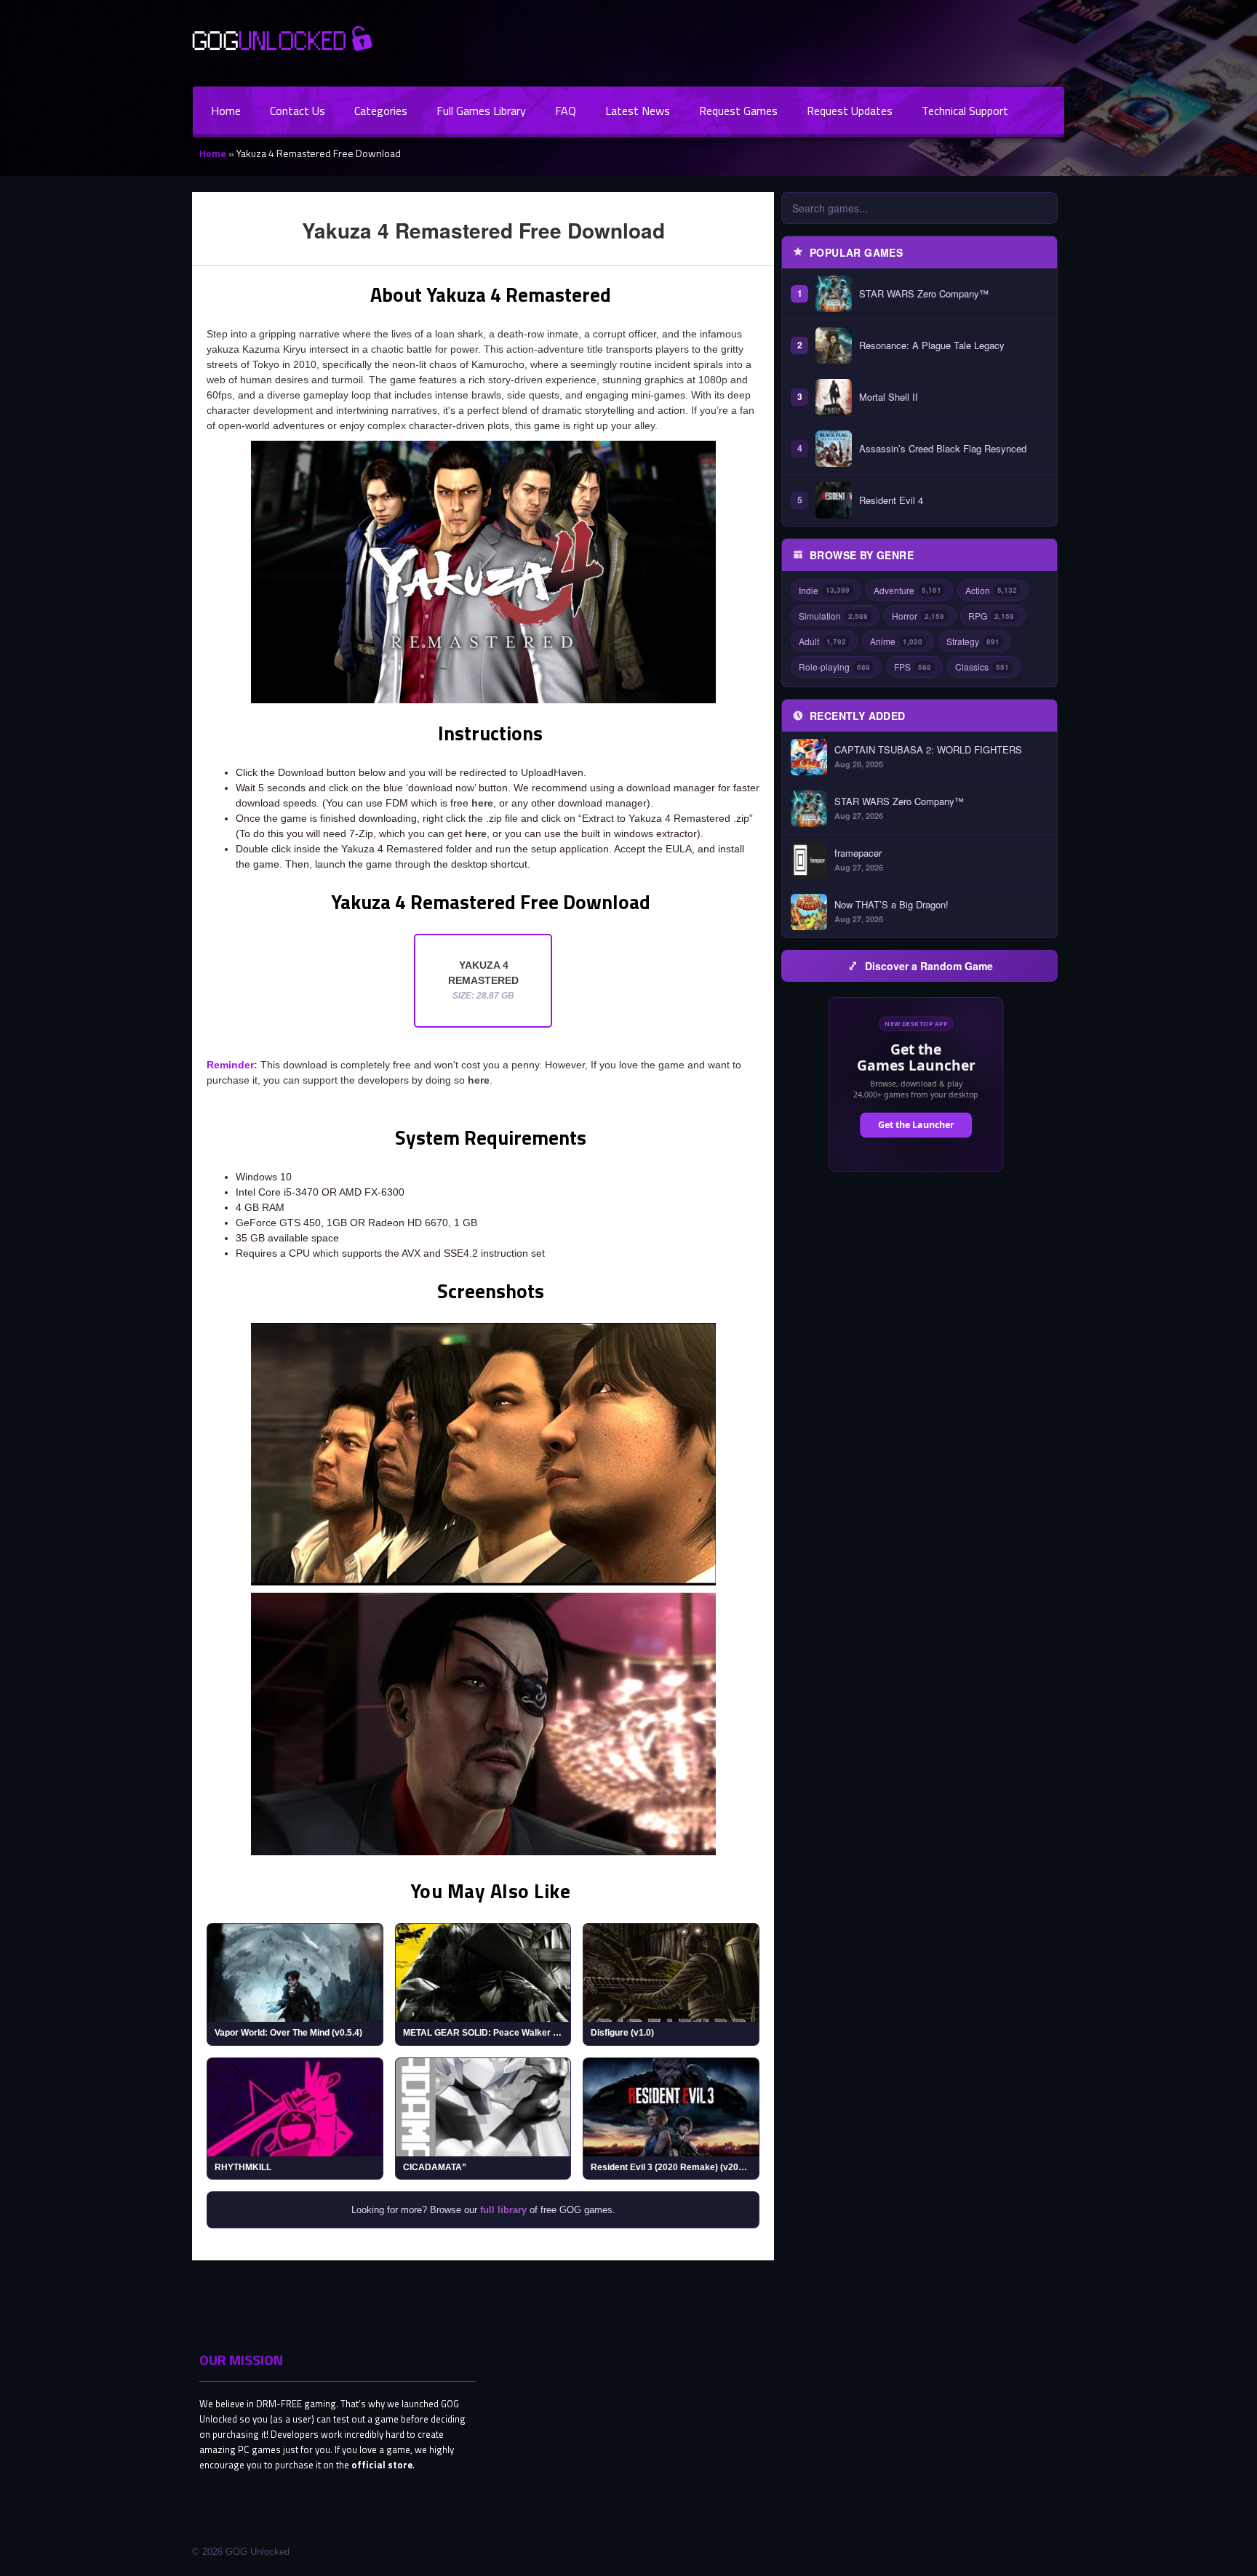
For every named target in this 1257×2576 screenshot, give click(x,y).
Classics (982, 667)
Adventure (907, 590)
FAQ (566, 111)
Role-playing (834, 667)
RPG (991, 616)
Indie (824, 590)
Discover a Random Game (929, 966)
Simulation (833, 616)
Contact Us (298, 111)
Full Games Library (481, 111)
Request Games (738, 111)
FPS (913, 667)
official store (382, 2465)
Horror (918, 616)
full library (503, 2210)
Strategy (973, 641)
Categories (381, 111)
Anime (896, 641)
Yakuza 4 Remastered (483, 980)
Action (991, 590)
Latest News (638, 111)
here (482, 803)
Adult (822, 641)
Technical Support (965, 111)
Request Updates (850, 111)
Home (226, 111)
